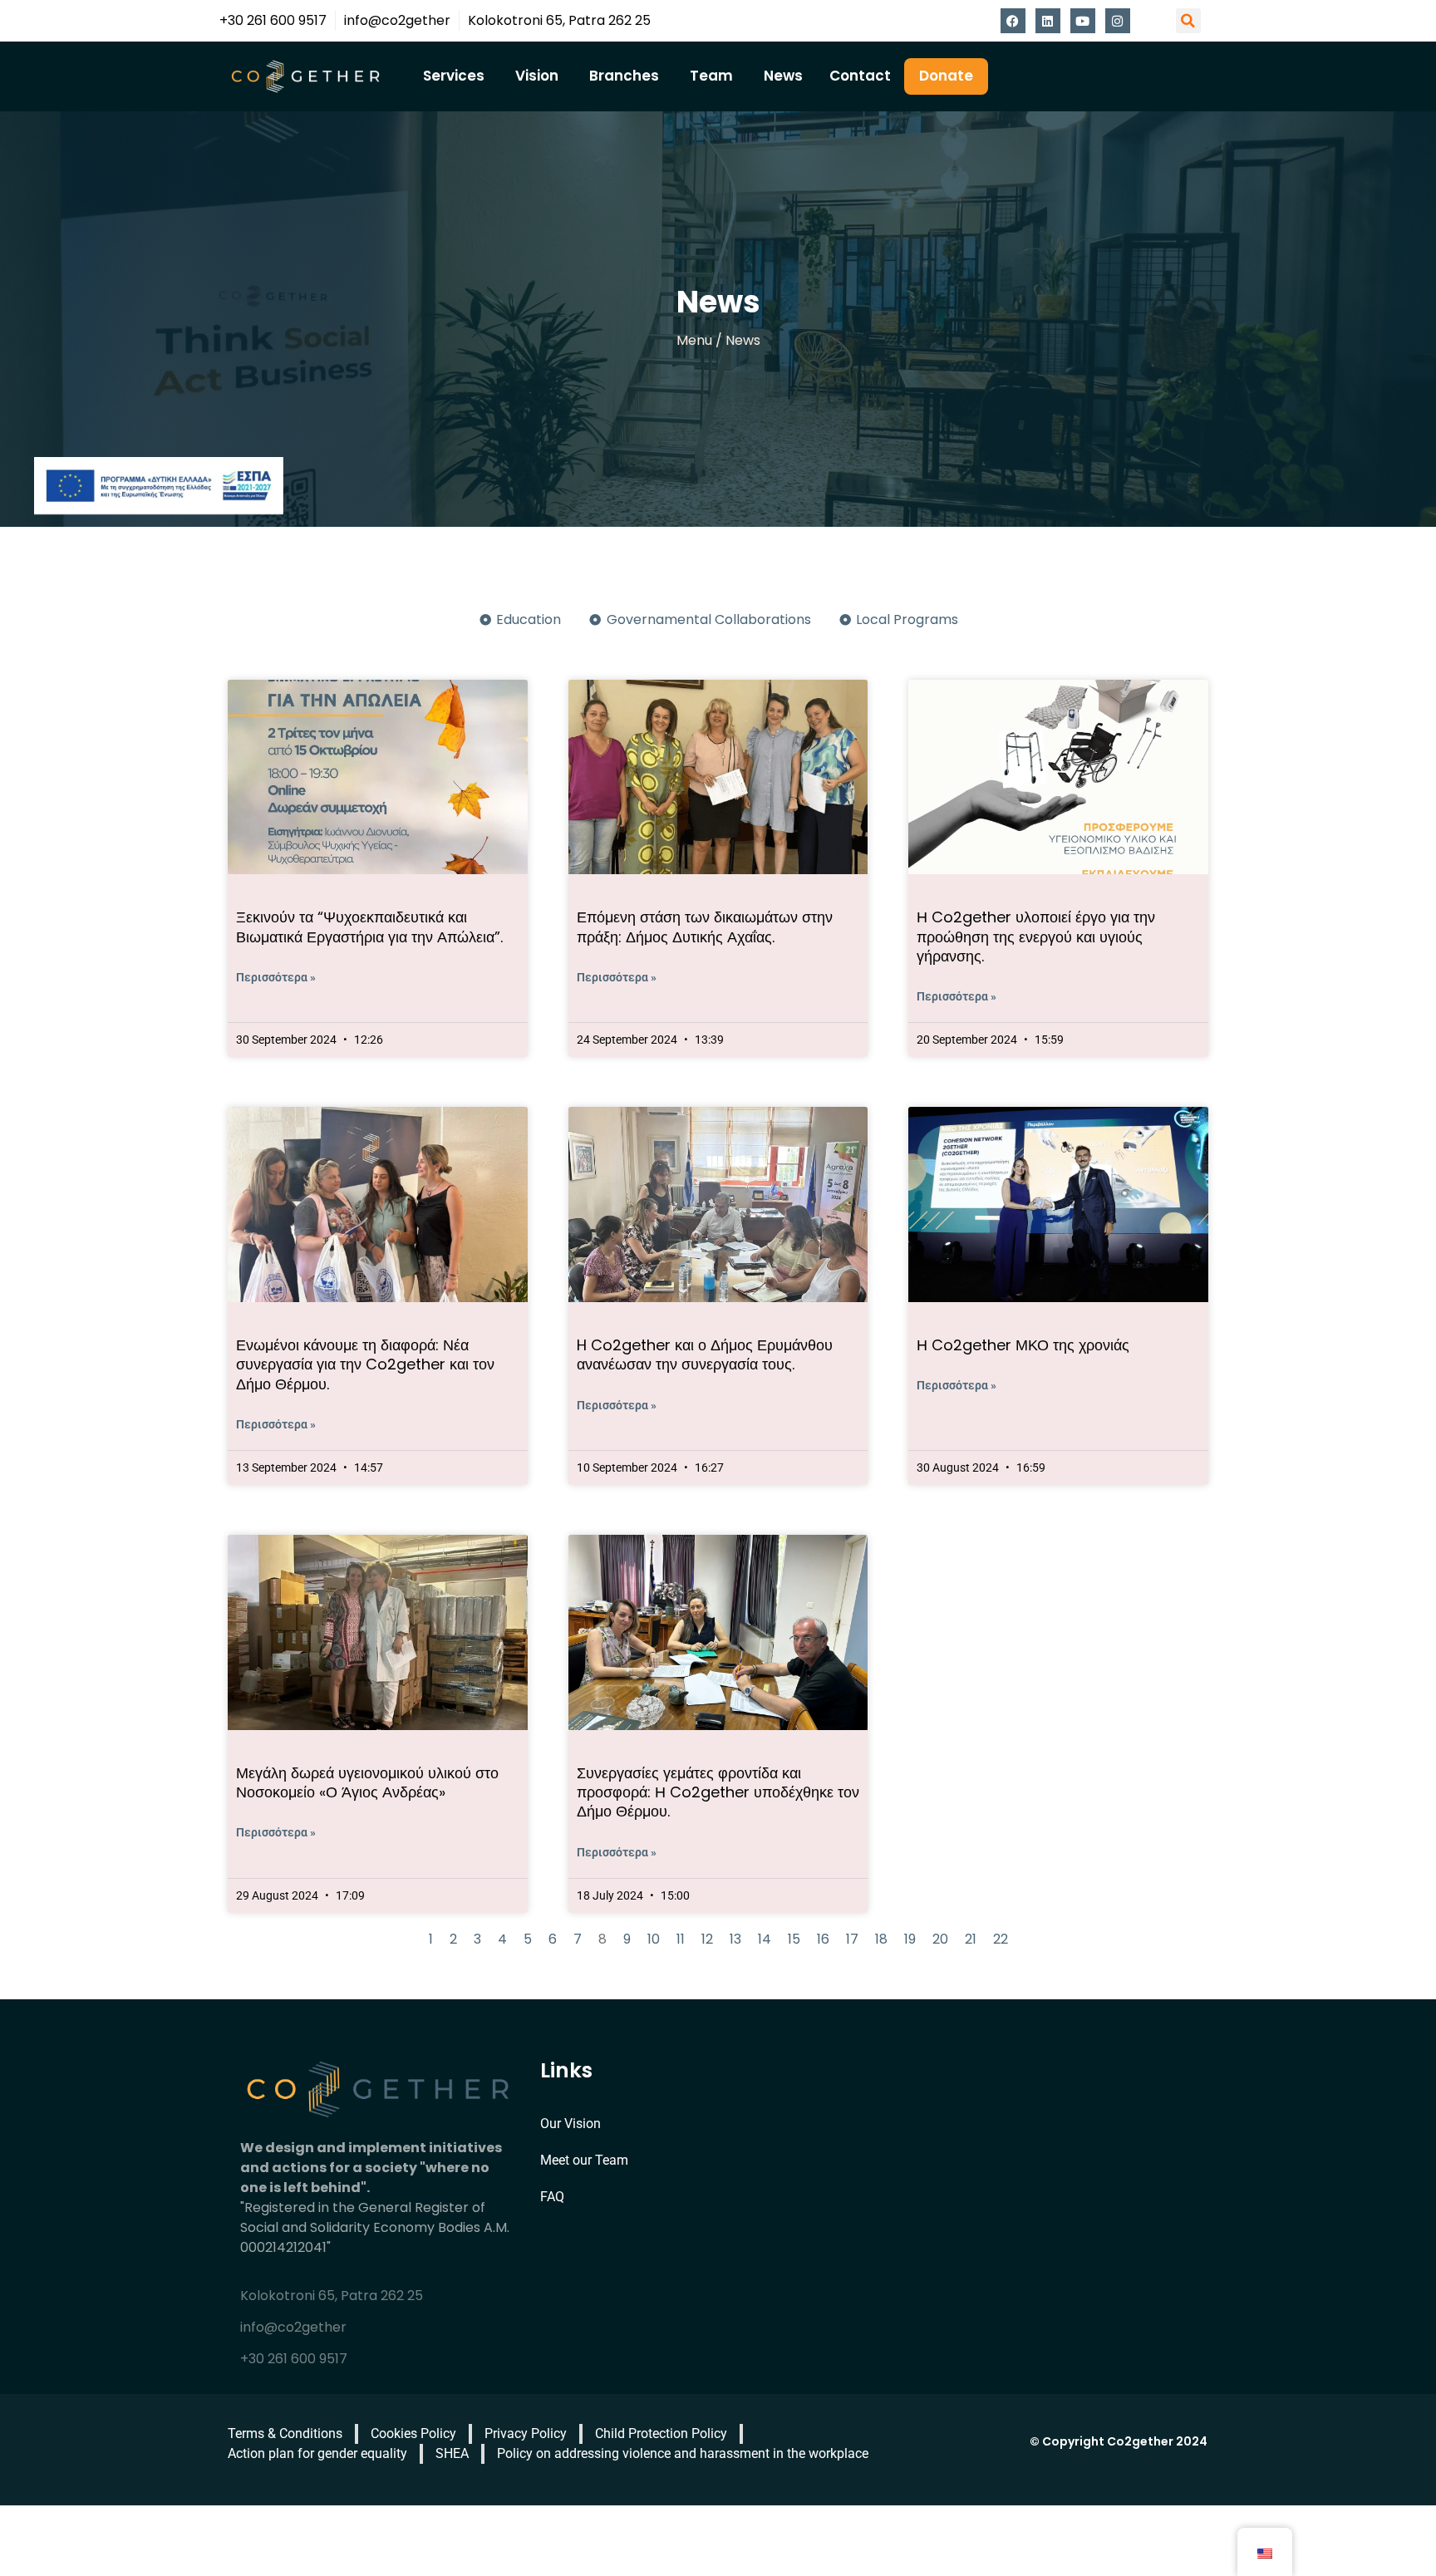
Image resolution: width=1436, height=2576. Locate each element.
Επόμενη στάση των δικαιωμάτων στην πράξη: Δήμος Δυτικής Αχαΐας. (705, 927)
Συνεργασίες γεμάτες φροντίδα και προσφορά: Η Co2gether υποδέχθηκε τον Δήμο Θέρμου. (718, 1792)
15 (794, 1939)
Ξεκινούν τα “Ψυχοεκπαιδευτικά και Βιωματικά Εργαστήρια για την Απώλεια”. (369, 927)
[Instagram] (1118, 21)
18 (881, 1939)
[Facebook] (1013, 21)
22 (1001, 1939)
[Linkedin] (1048, 21)
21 (971, 1939)
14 (765, 1939)
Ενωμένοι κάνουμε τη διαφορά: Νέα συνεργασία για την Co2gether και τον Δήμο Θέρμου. (365, 1364)
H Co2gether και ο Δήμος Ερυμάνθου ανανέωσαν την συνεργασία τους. (705, 1354)
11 (681, 1939)
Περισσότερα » (276, 977)
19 (910, 1939)
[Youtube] (1083, 21)
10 (654, 1939)
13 (735, 1939)
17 (852, 1939)
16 (823, 1939)
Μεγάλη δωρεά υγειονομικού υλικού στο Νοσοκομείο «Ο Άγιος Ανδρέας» (367, 1782)
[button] (1188, 21)
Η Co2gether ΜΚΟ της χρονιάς (1023, 1345)
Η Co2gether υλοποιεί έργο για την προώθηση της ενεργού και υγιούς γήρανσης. (1036, 937)
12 (707, 1939)
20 (940, 1939)
